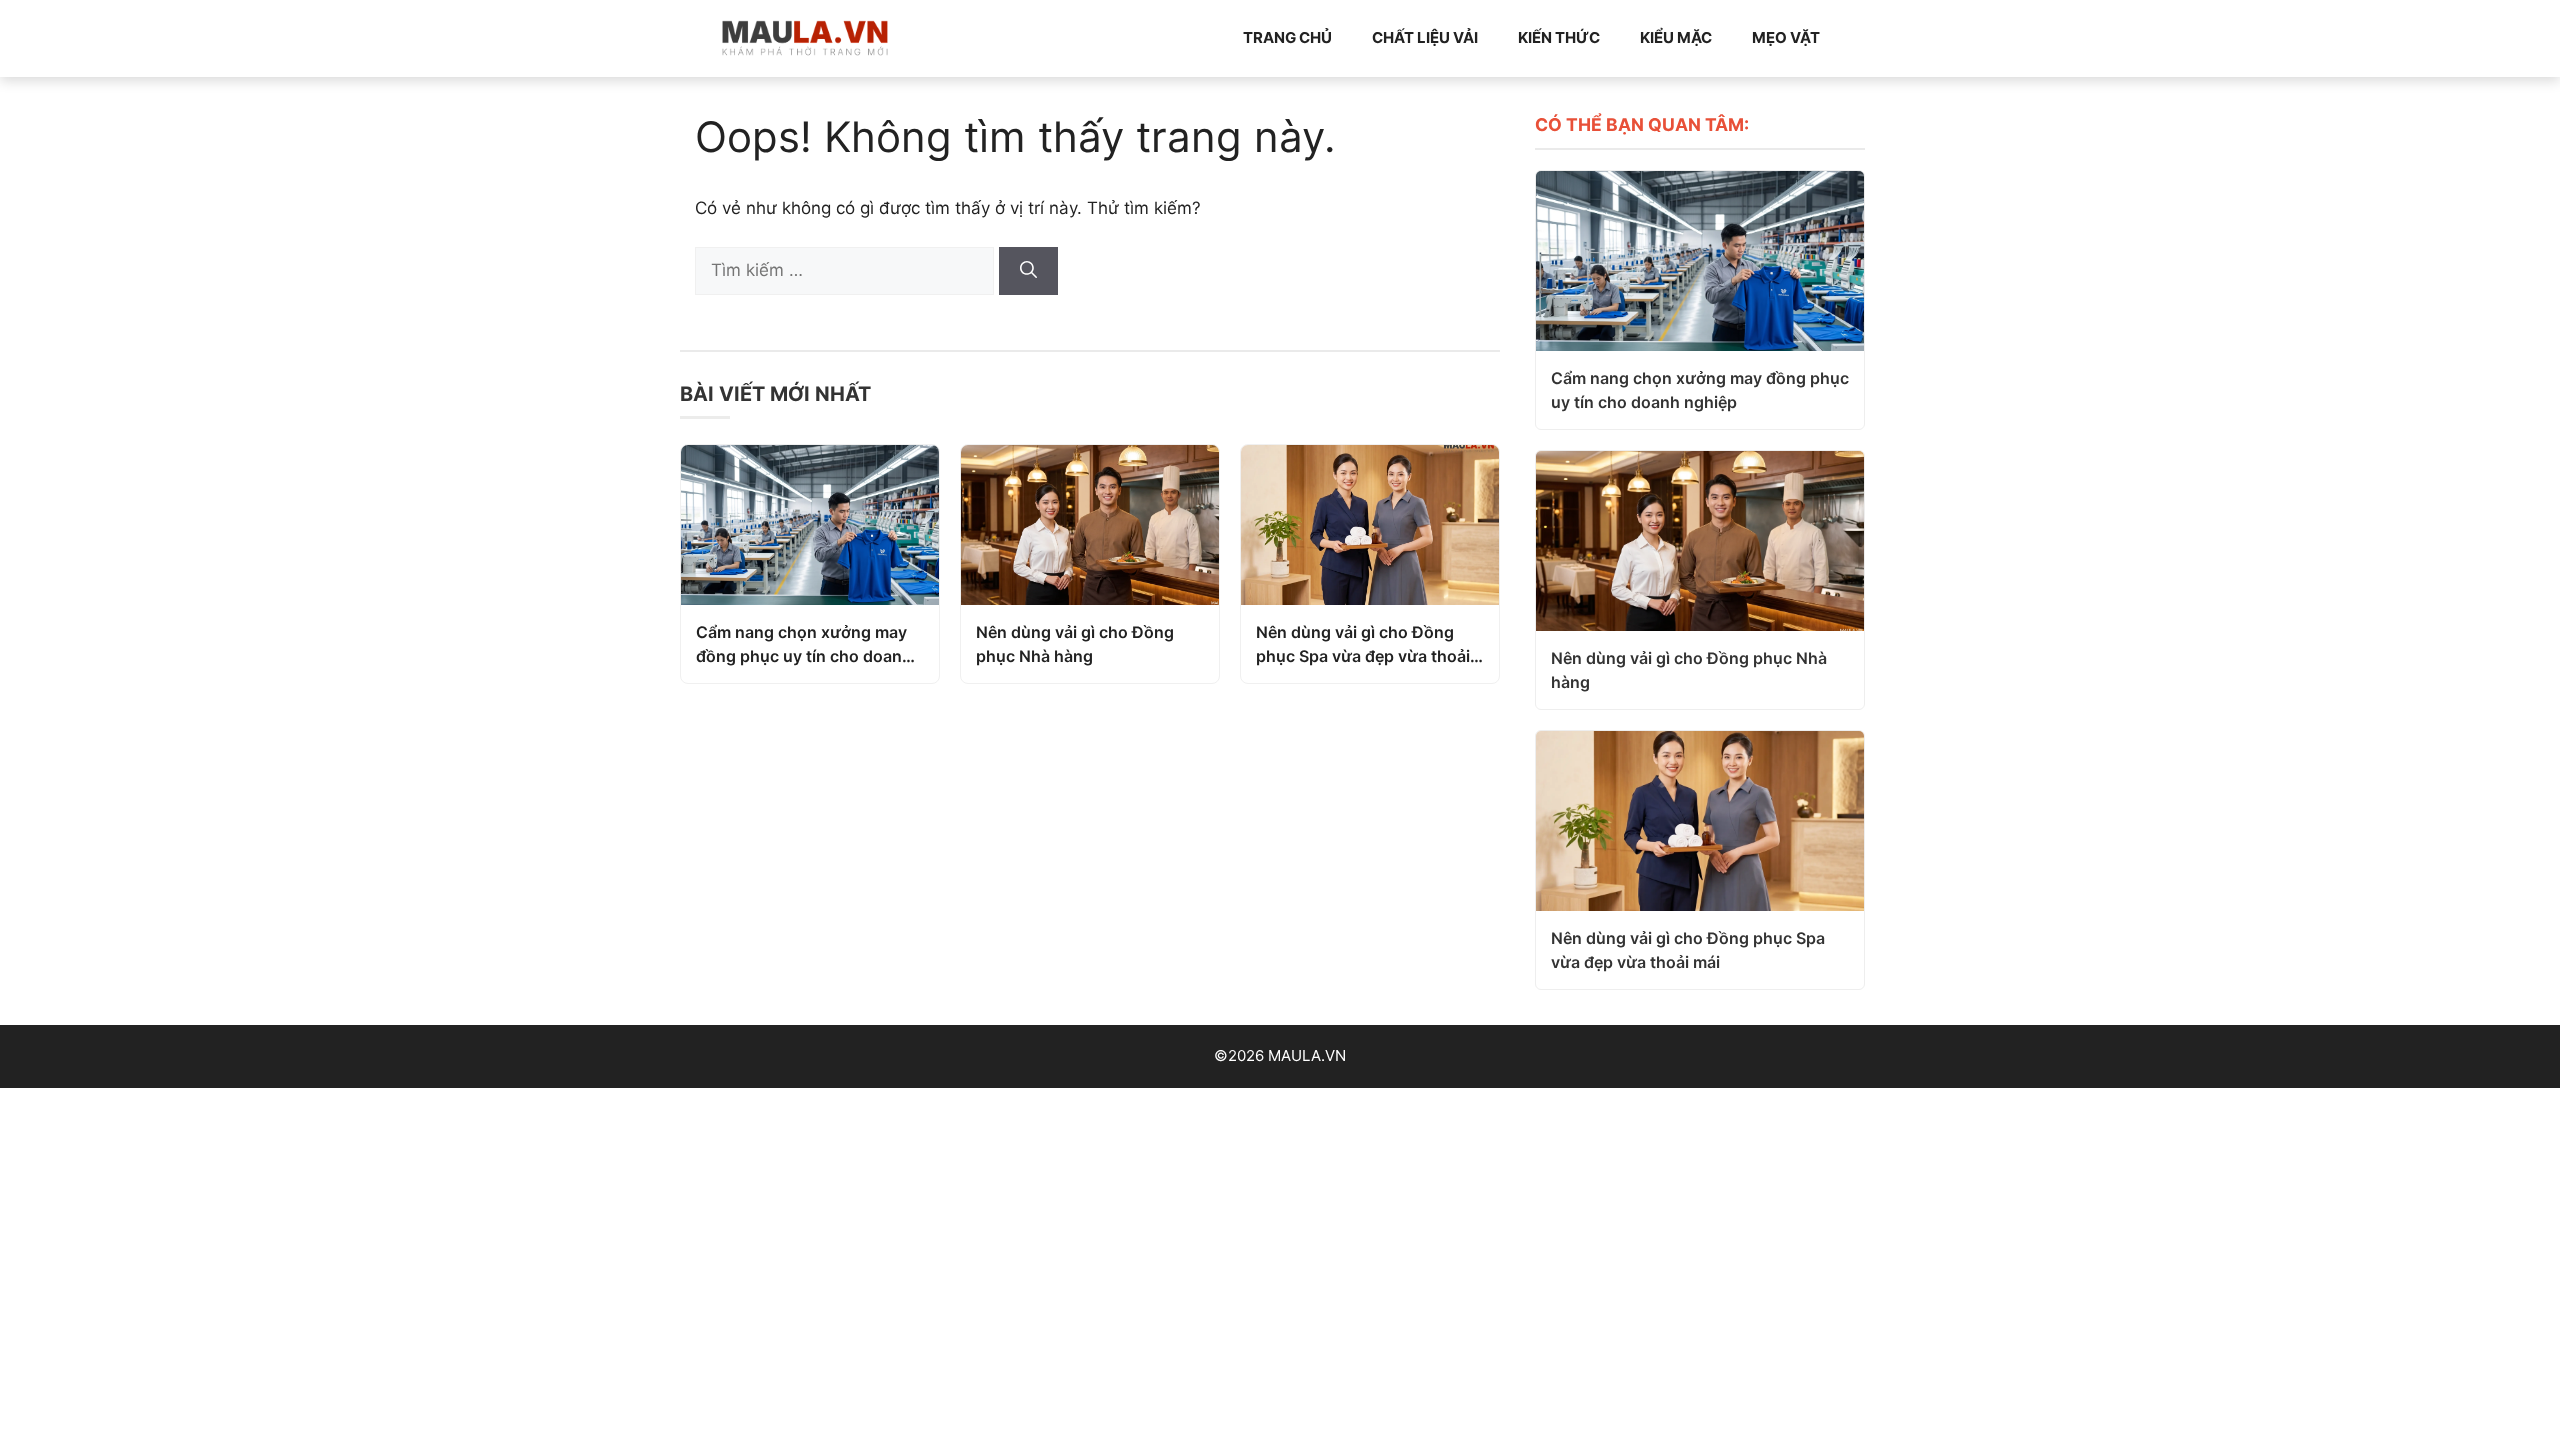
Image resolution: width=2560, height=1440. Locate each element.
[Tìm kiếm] (1028, 271)
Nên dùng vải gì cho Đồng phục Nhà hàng (1075, 644)
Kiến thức (1559, 37)
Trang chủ (1287, 37)
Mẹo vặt (1786, 37)
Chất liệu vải (1425, 37)
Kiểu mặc (1676, 37)
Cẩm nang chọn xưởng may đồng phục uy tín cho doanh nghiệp (804, 645)
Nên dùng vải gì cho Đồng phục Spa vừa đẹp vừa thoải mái (1363, 645)
